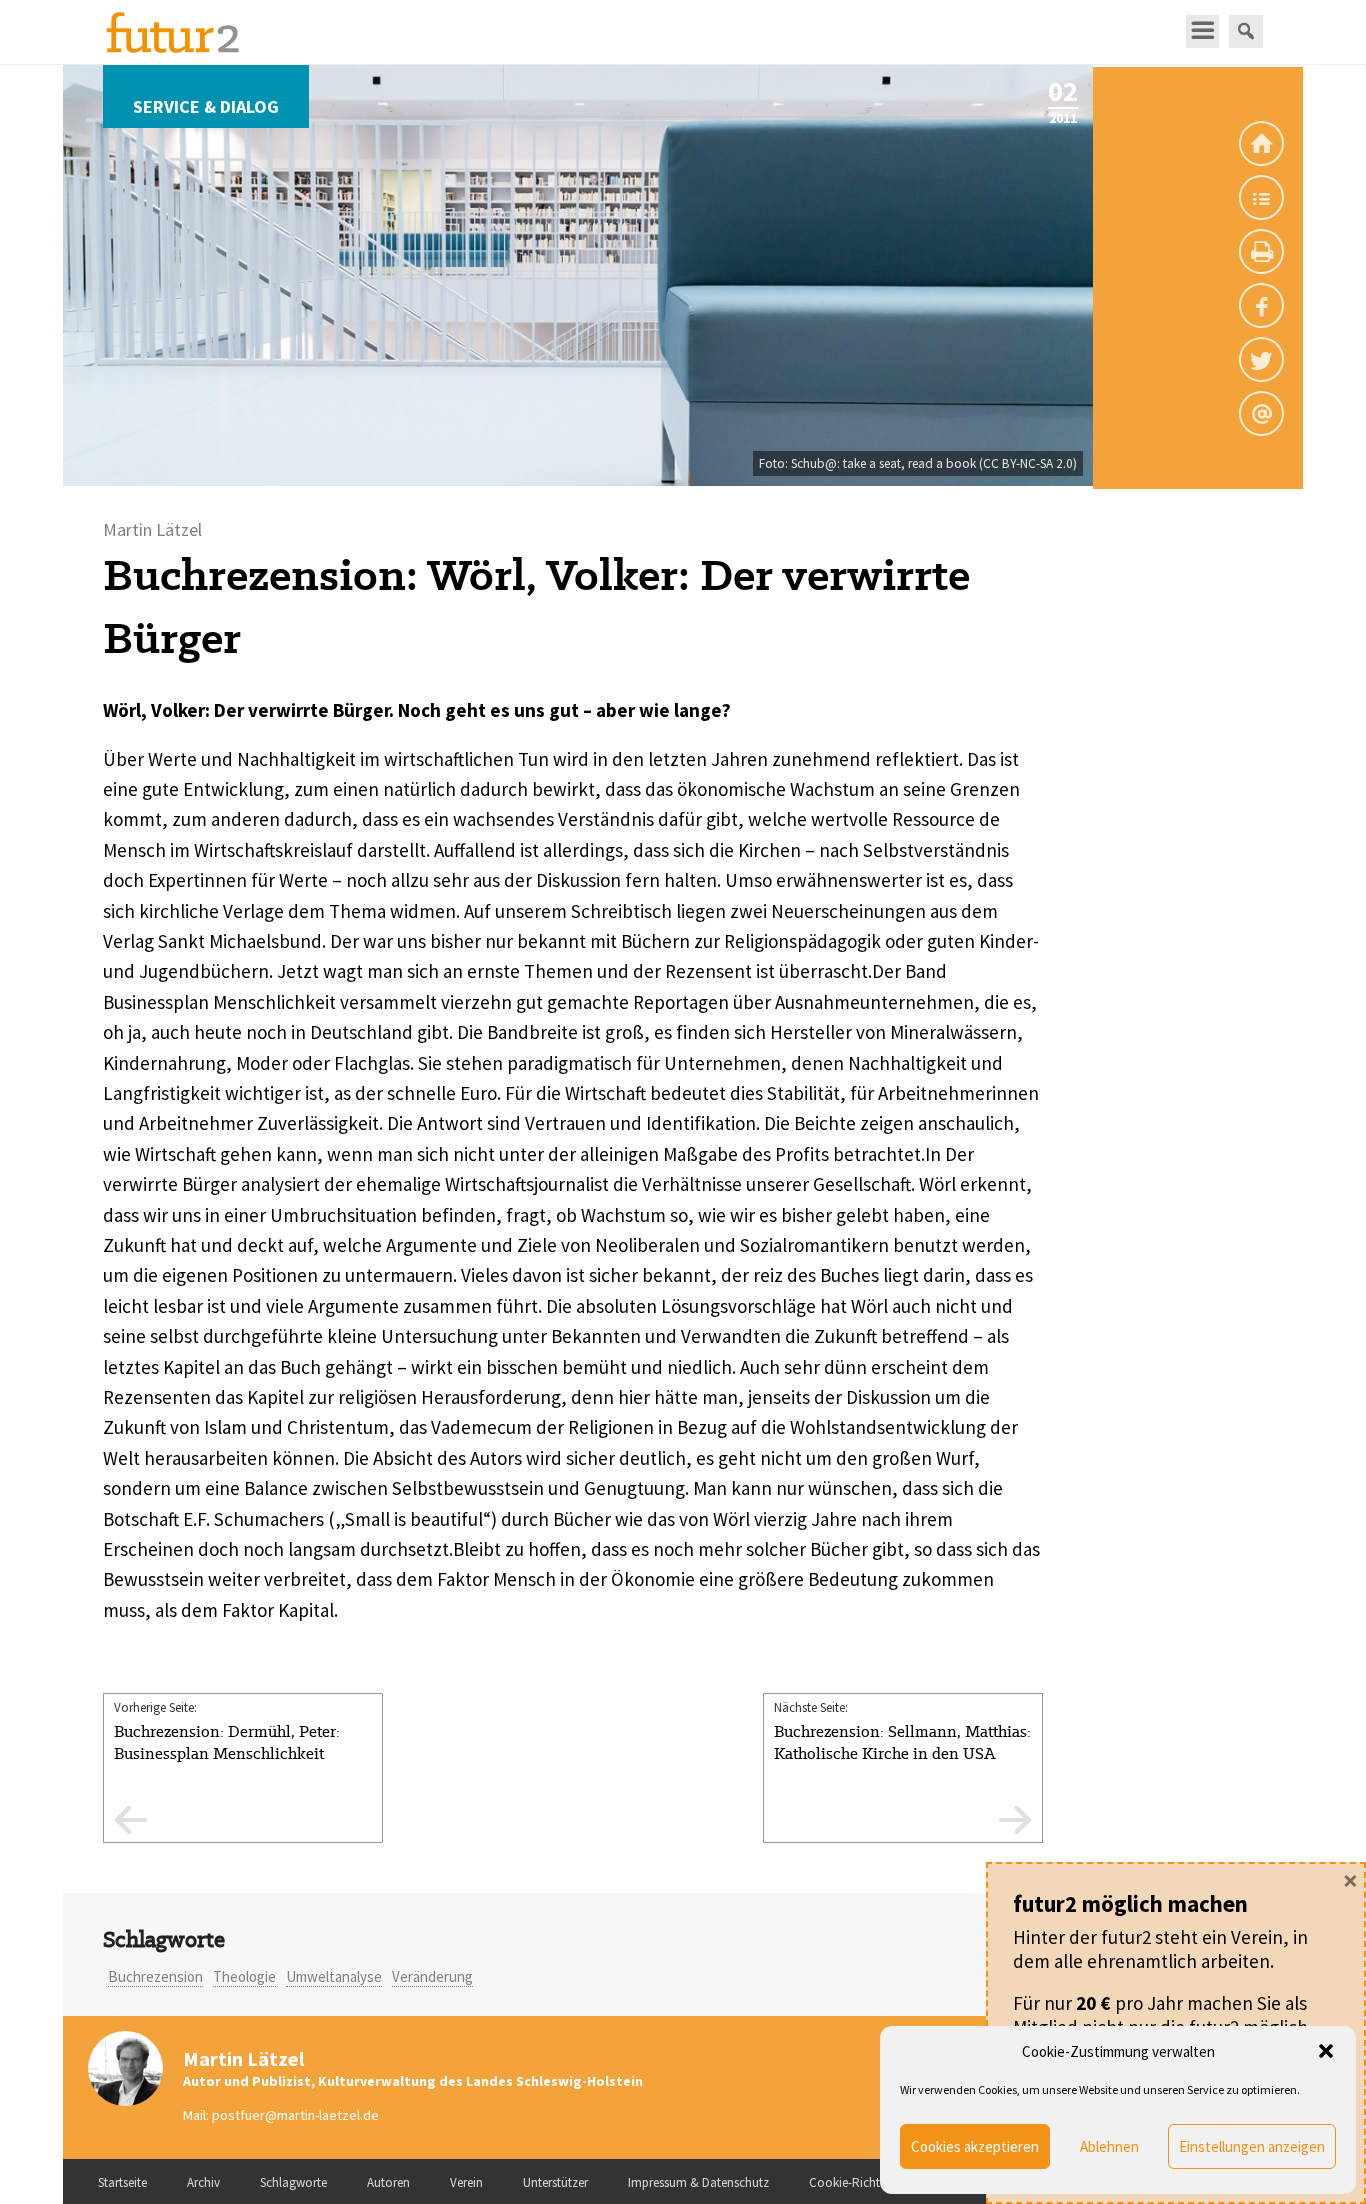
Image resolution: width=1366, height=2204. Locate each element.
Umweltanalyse (334, 1976)
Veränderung (432, 1976)
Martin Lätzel (243, 2058)
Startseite (122, 2182)
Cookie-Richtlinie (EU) (868, 2182)
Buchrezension (155, 1976)
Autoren (388, 2182)
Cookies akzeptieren (975, 2146)
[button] (1326, 2051)
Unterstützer (555, 2182)
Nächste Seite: (902, 1731)
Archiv (203, 2182)
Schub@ (814, 463)
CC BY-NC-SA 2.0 (1028, 463)
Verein (466, 2182)
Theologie (244, 1976)
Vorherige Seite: (227, 1731)
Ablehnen (1109, 2146)
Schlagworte (293, 2182)
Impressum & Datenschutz (698, 2182)
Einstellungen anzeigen (1252, 2146)
